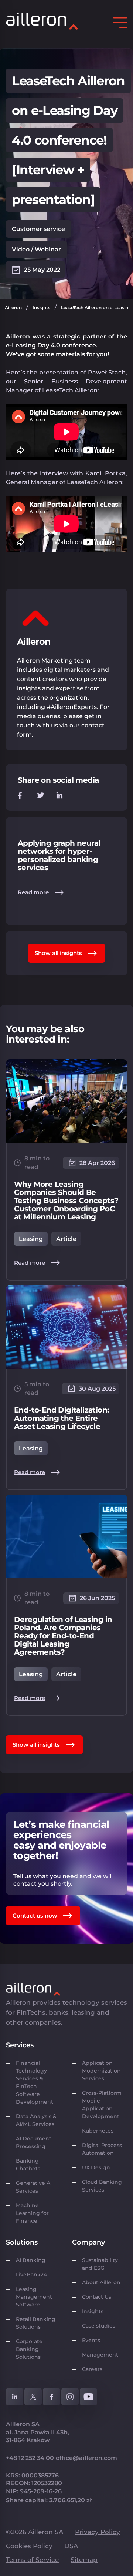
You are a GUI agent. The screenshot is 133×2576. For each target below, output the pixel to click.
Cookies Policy (29, 2546)
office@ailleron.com (86, 2458)
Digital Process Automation (102, 2149)
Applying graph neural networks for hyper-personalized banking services (59, 855)
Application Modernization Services (101, 2071)
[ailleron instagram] (70, 2397)
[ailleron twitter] (33, 2397)
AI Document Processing (34, 2142)
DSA (71, 2546)
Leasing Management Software (34, 2297)
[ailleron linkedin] (15, 2397)
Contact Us (97, 2297)
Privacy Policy (98, 2532)
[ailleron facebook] (52, 2397)
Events (91, 2340)
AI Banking (31, 2260)
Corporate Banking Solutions (30, 2349)
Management (100, 2355)
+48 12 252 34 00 (30, 2458)
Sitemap (84, 2560)
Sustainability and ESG (100, 2264)
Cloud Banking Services (102, 2186)
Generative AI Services (34, 2187)
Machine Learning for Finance (32, 2213)
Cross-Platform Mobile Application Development (102, 2105)
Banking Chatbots (28, 2165)
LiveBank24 (31, 2275)
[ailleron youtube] (88, 2397)
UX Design (96, 2167)
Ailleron (13, 308)
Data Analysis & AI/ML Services (36, 2120)
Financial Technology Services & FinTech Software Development (35, 2082)
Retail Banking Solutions (36, 2323)
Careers (92, 2369)
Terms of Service (32, 2560)
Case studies (99, 2326)
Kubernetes (98, 2131)
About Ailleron (101, 2282)
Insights (41, 308)
